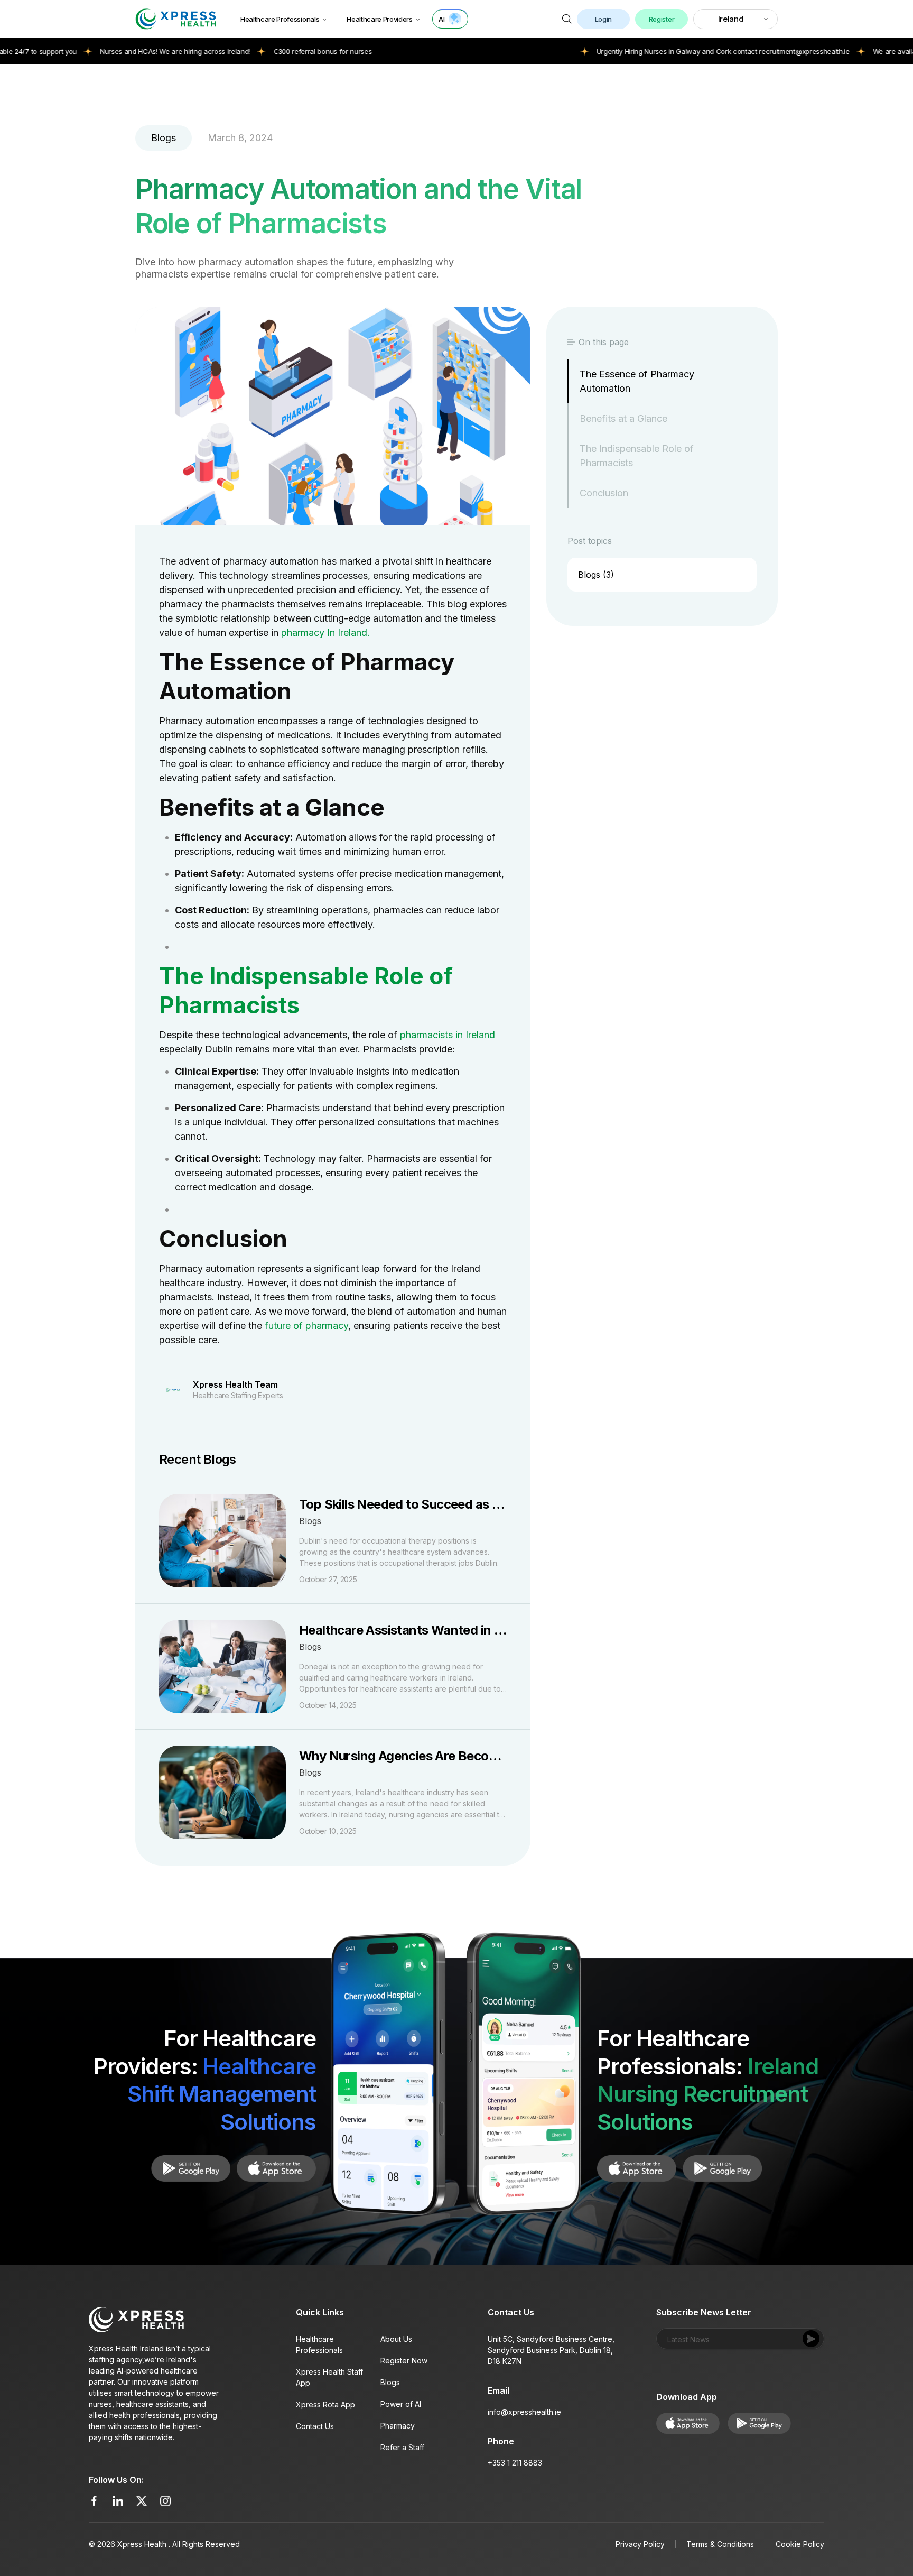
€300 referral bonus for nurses (259, 51)
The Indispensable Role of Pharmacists (637, 456)
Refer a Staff (402, 2447)
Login (603, 19)
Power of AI (401, 2404)
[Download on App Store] (191, 2168)
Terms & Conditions (720, 2544)
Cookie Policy (800, 2544)
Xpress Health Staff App (329, 2377)
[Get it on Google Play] (276, 2168)
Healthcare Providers (380, 19)
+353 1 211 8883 (515, 2463)
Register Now (404, 2361)
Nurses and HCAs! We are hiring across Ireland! (112, 51)
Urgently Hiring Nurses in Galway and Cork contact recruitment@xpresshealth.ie (660, 51)
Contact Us (315, 2426)
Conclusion (604, 493)
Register (662, 19)
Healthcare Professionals (280, 19)
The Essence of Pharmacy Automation (637, 381)
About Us (396, 2339)
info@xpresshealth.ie (524, 2412)
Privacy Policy (640, 2544)
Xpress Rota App (325, 2404)
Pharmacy (398, 2426)
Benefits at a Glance (623, 418)
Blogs (390, 2382)
